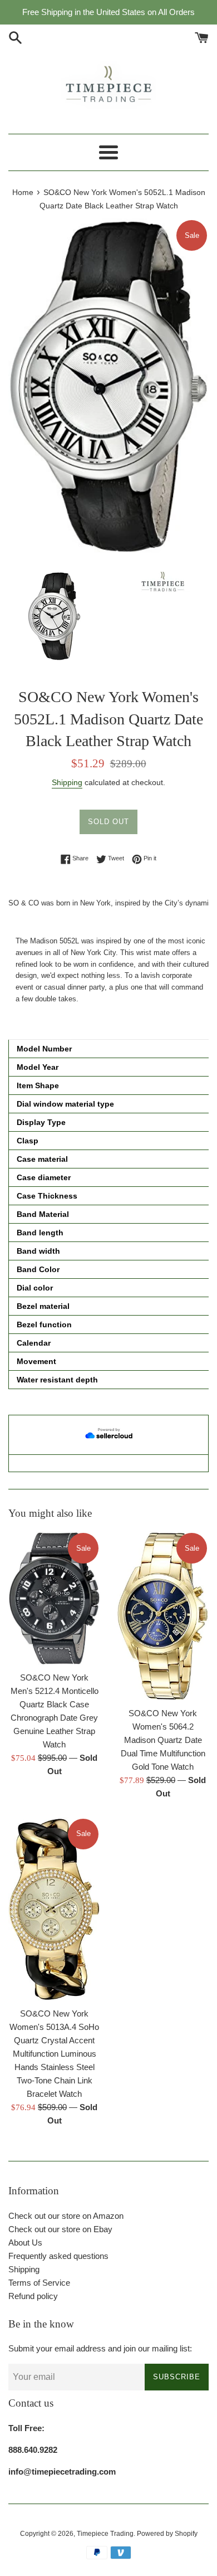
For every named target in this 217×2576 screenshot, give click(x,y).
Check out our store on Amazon (66, 2216)
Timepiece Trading (105, 2534)
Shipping (67, 782)
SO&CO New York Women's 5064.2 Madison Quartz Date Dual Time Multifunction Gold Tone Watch (163, 1740)
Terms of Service (39, 2283)
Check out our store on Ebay (60, 2229)
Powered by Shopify (167, 2534)
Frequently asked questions (58, 2256)
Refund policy (33, 2296)
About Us (25, 2243)
